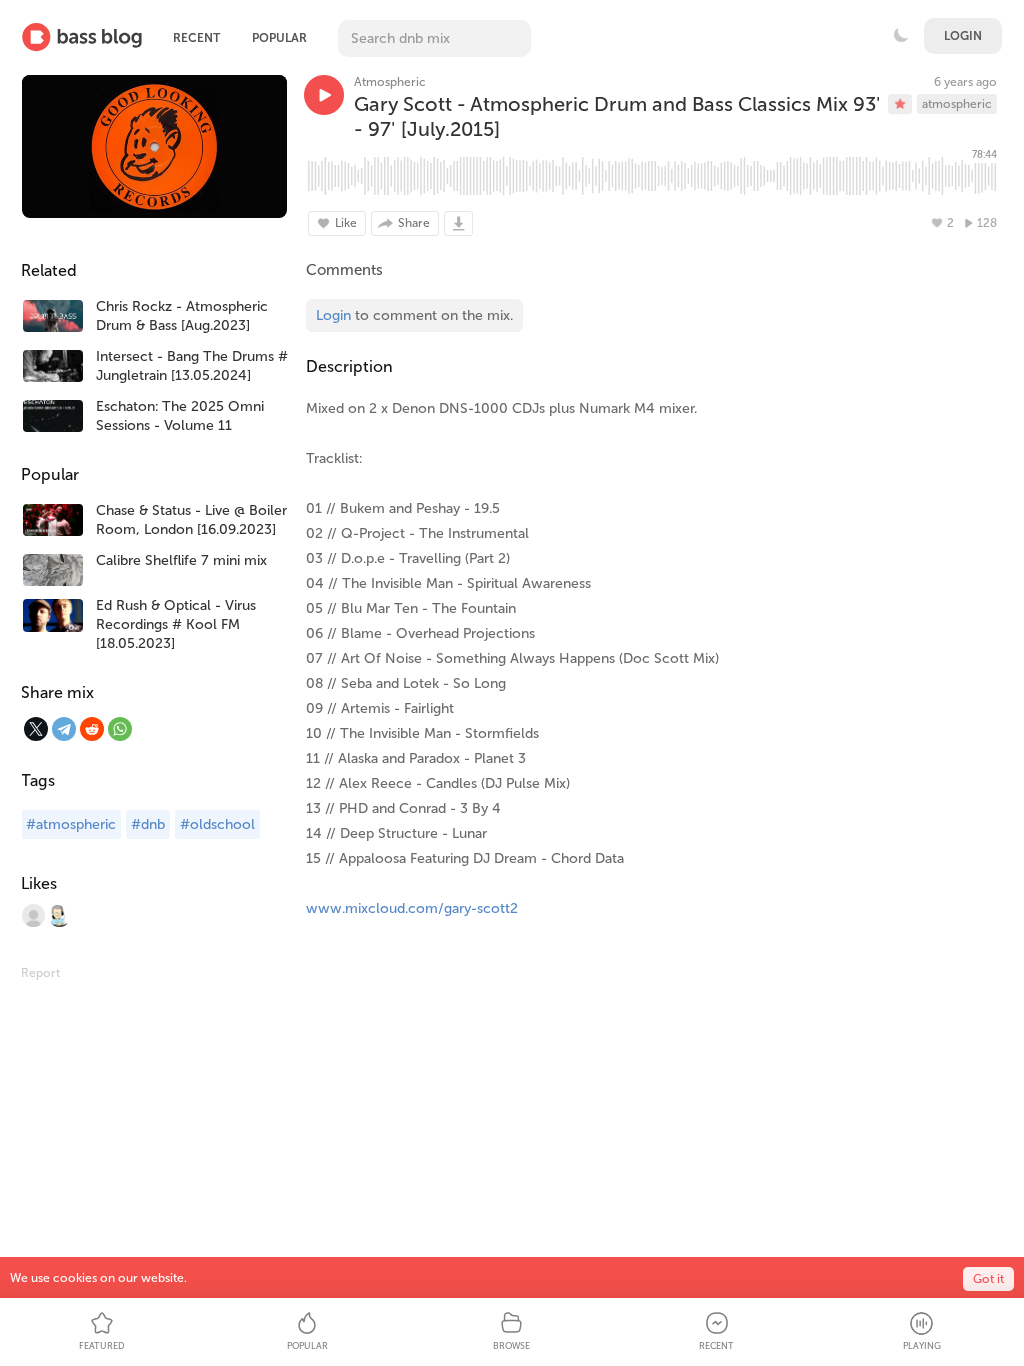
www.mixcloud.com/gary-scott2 (412, 908)
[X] (36, 729)
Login (963, 36)
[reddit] (92, 729)
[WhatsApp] (120, 729)
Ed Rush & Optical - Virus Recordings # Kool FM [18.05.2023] (176, 624)
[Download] (458, 223)
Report (40, 973)
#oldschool (217, 824)
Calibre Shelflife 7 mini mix (181, 560)
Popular (279, 38)
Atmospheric (390, 82)
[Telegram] (64, 729)
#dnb (148, 824)
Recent (196, 38)
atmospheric (957, 104)
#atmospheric (71, 824)
